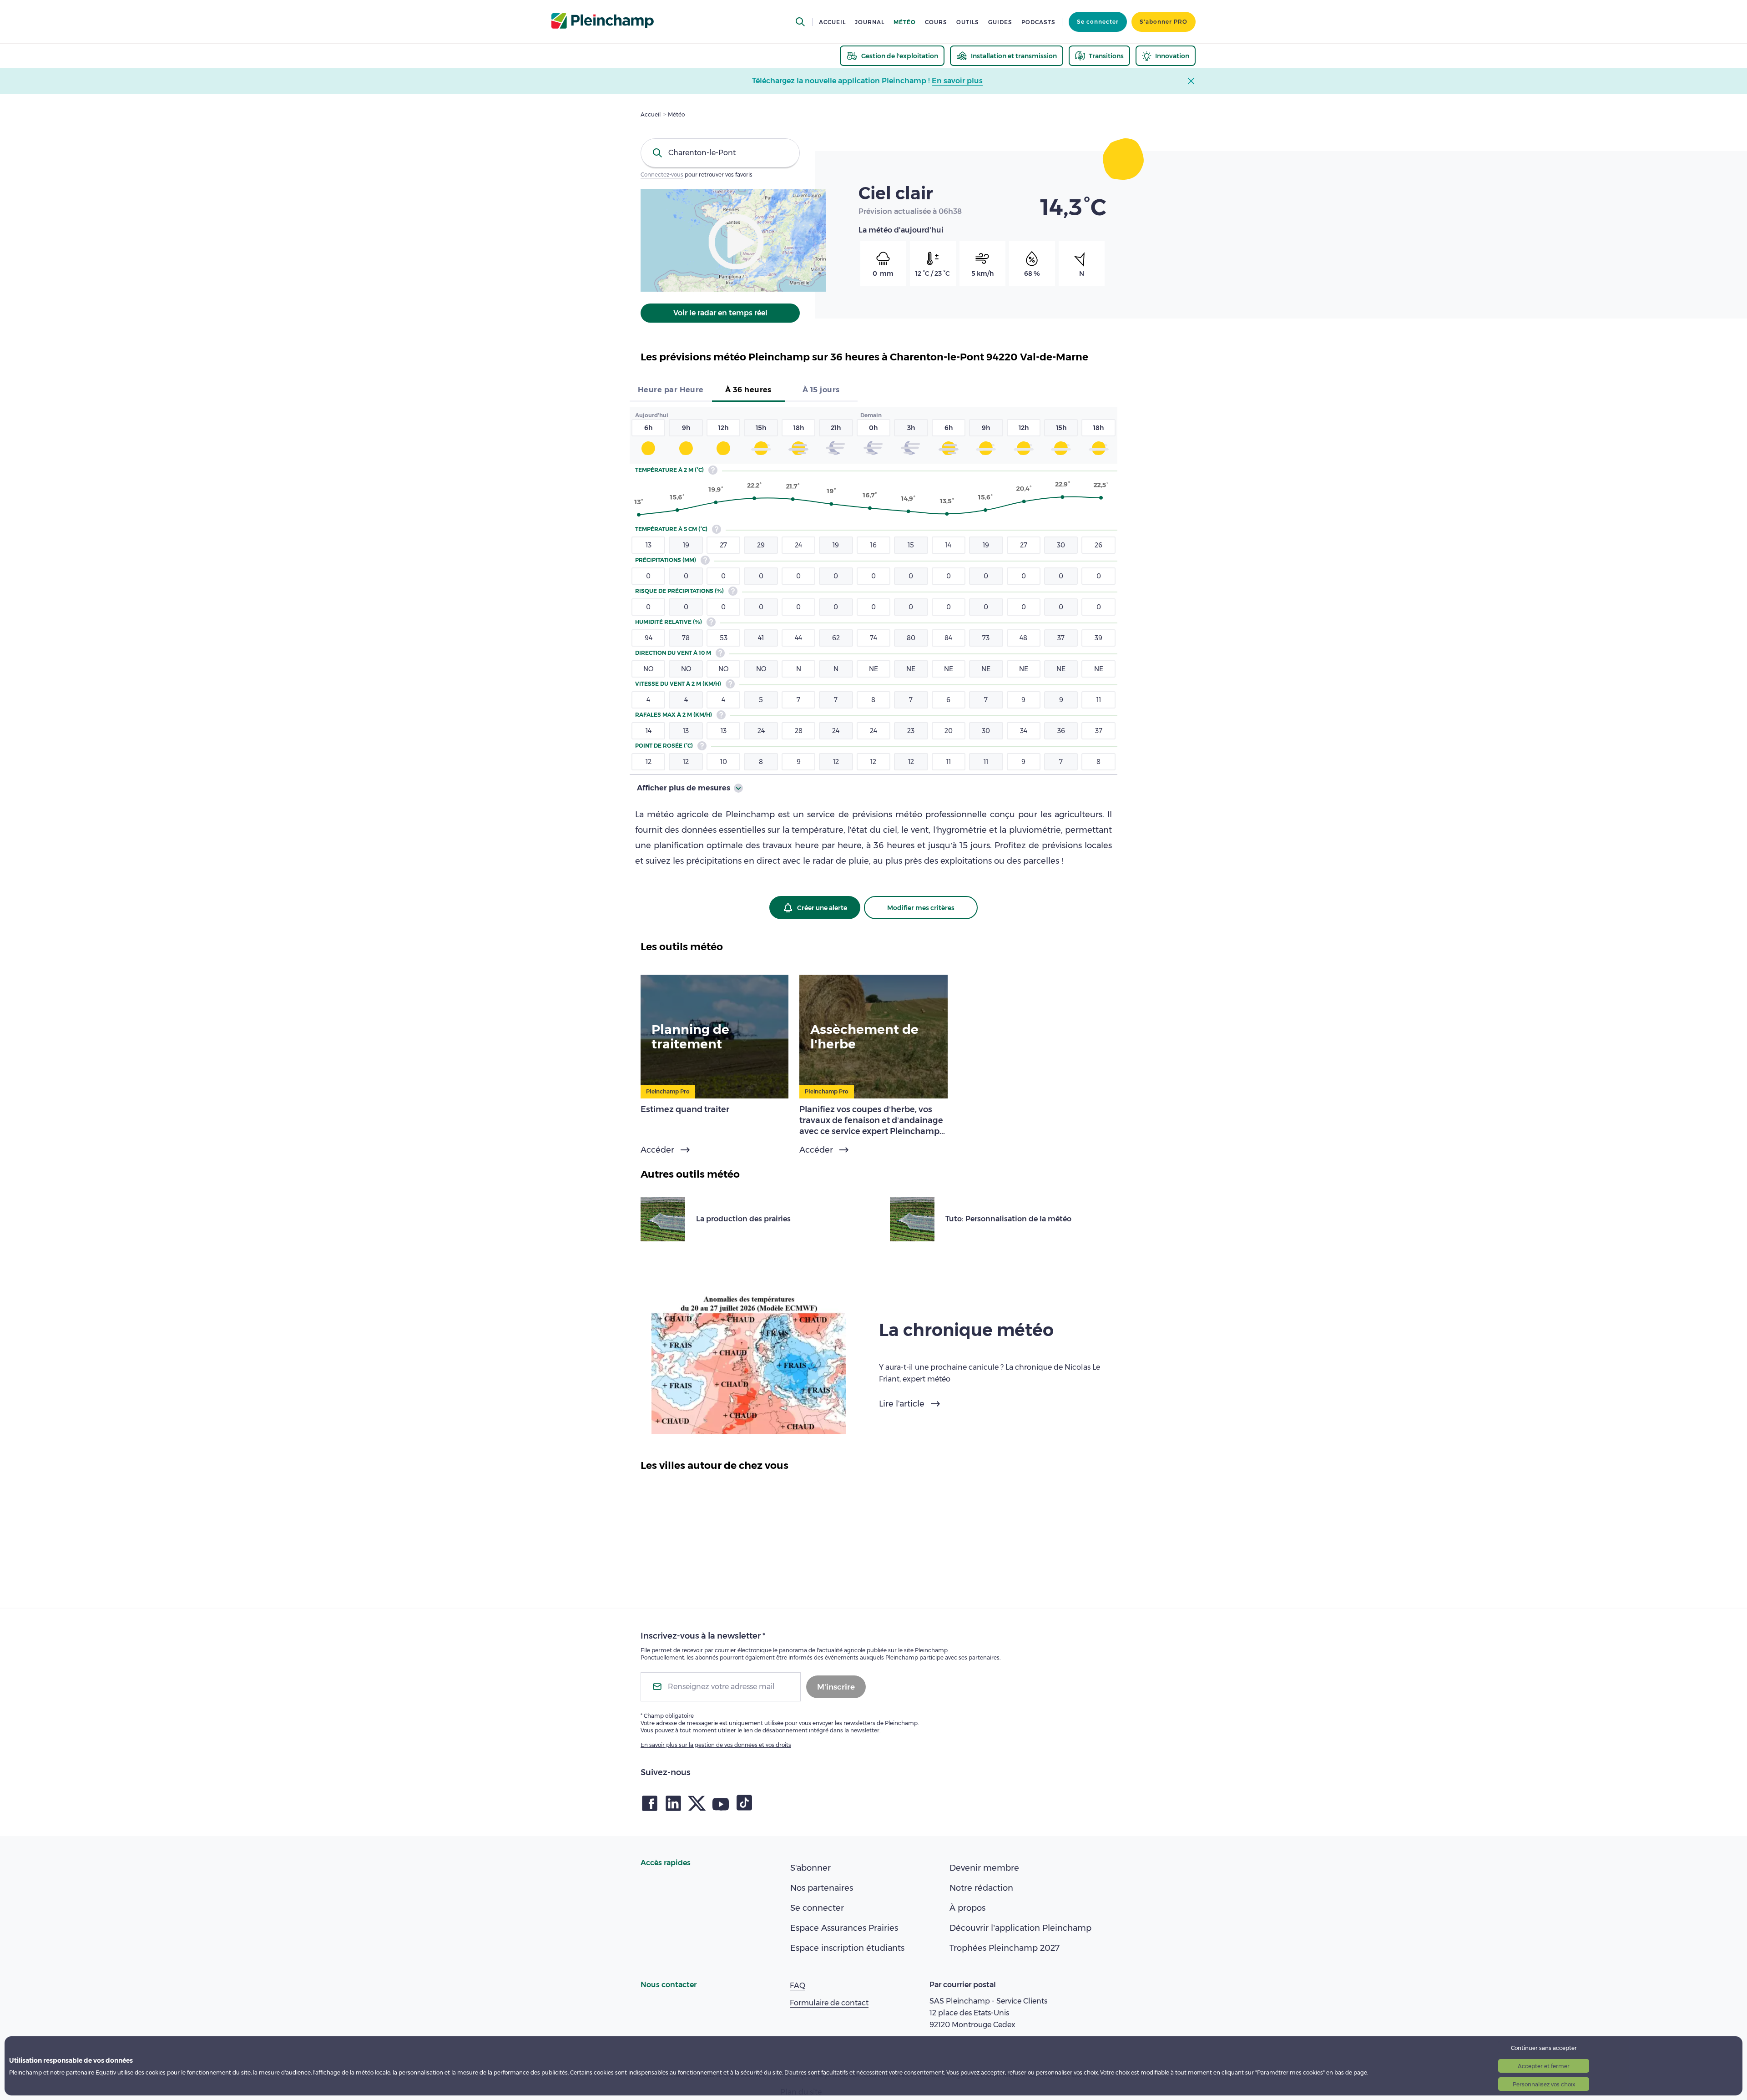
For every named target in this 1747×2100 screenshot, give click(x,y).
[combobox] (720, 153)
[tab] (671, 391)
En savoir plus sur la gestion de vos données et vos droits (716, 1745)
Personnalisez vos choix (1544, 2084)
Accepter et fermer (1544, 2066)
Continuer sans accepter (1544, 2048)
